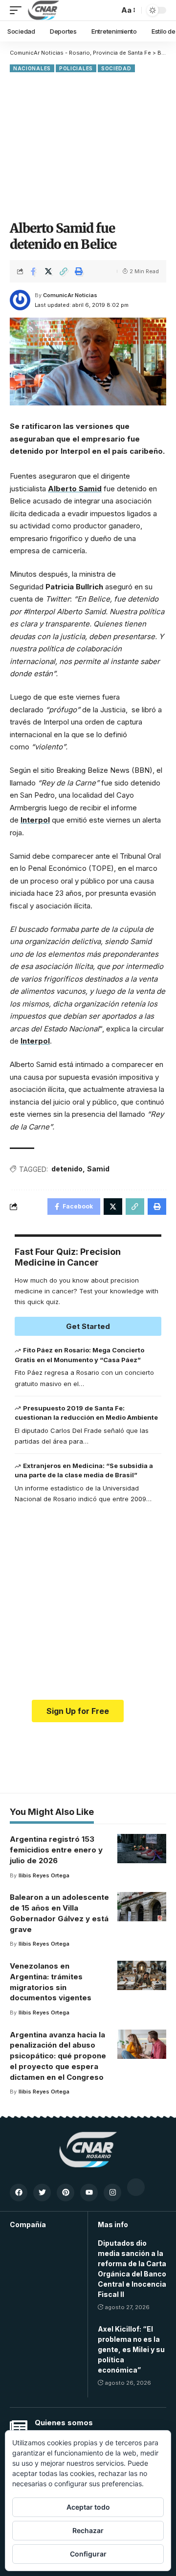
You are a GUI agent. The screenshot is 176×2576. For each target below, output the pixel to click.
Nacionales (32, 68)
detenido (67, 1169)
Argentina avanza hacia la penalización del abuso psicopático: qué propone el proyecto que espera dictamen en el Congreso (58, 2056)
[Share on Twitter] (48, 271)
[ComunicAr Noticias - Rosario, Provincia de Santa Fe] (44, 10)
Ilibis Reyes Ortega (44, 1875)
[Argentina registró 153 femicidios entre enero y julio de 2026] (142, 1849)
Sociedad (116, 68)
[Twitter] (42, 2193)
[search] (109, 10)
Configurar (88, 2554)
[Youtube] (89, 2193)
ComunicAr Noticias (70, 295)
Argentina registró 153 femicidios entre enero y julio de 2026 (56, 1850)
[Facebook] (19, 2193)
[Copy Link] (64, 271)
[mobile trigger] (18, 10)
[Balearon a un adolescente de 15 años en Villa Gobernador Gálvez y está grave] (142, 1907)
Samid (90, 489)
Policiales (76, 68)
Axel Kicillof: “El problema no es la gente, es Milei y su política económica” (131, 2349)
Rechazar (88, 2530)
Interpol (35, 820)
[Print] (79, 271)
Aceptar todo (88, 2507)
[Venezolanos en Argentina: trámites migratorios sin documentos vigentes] (142, 1975)
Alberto (63, 489)
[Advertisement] (88, 145)
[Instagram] (112, 2193)
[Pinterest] (66, 2193)
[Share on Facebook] (33, 271)
